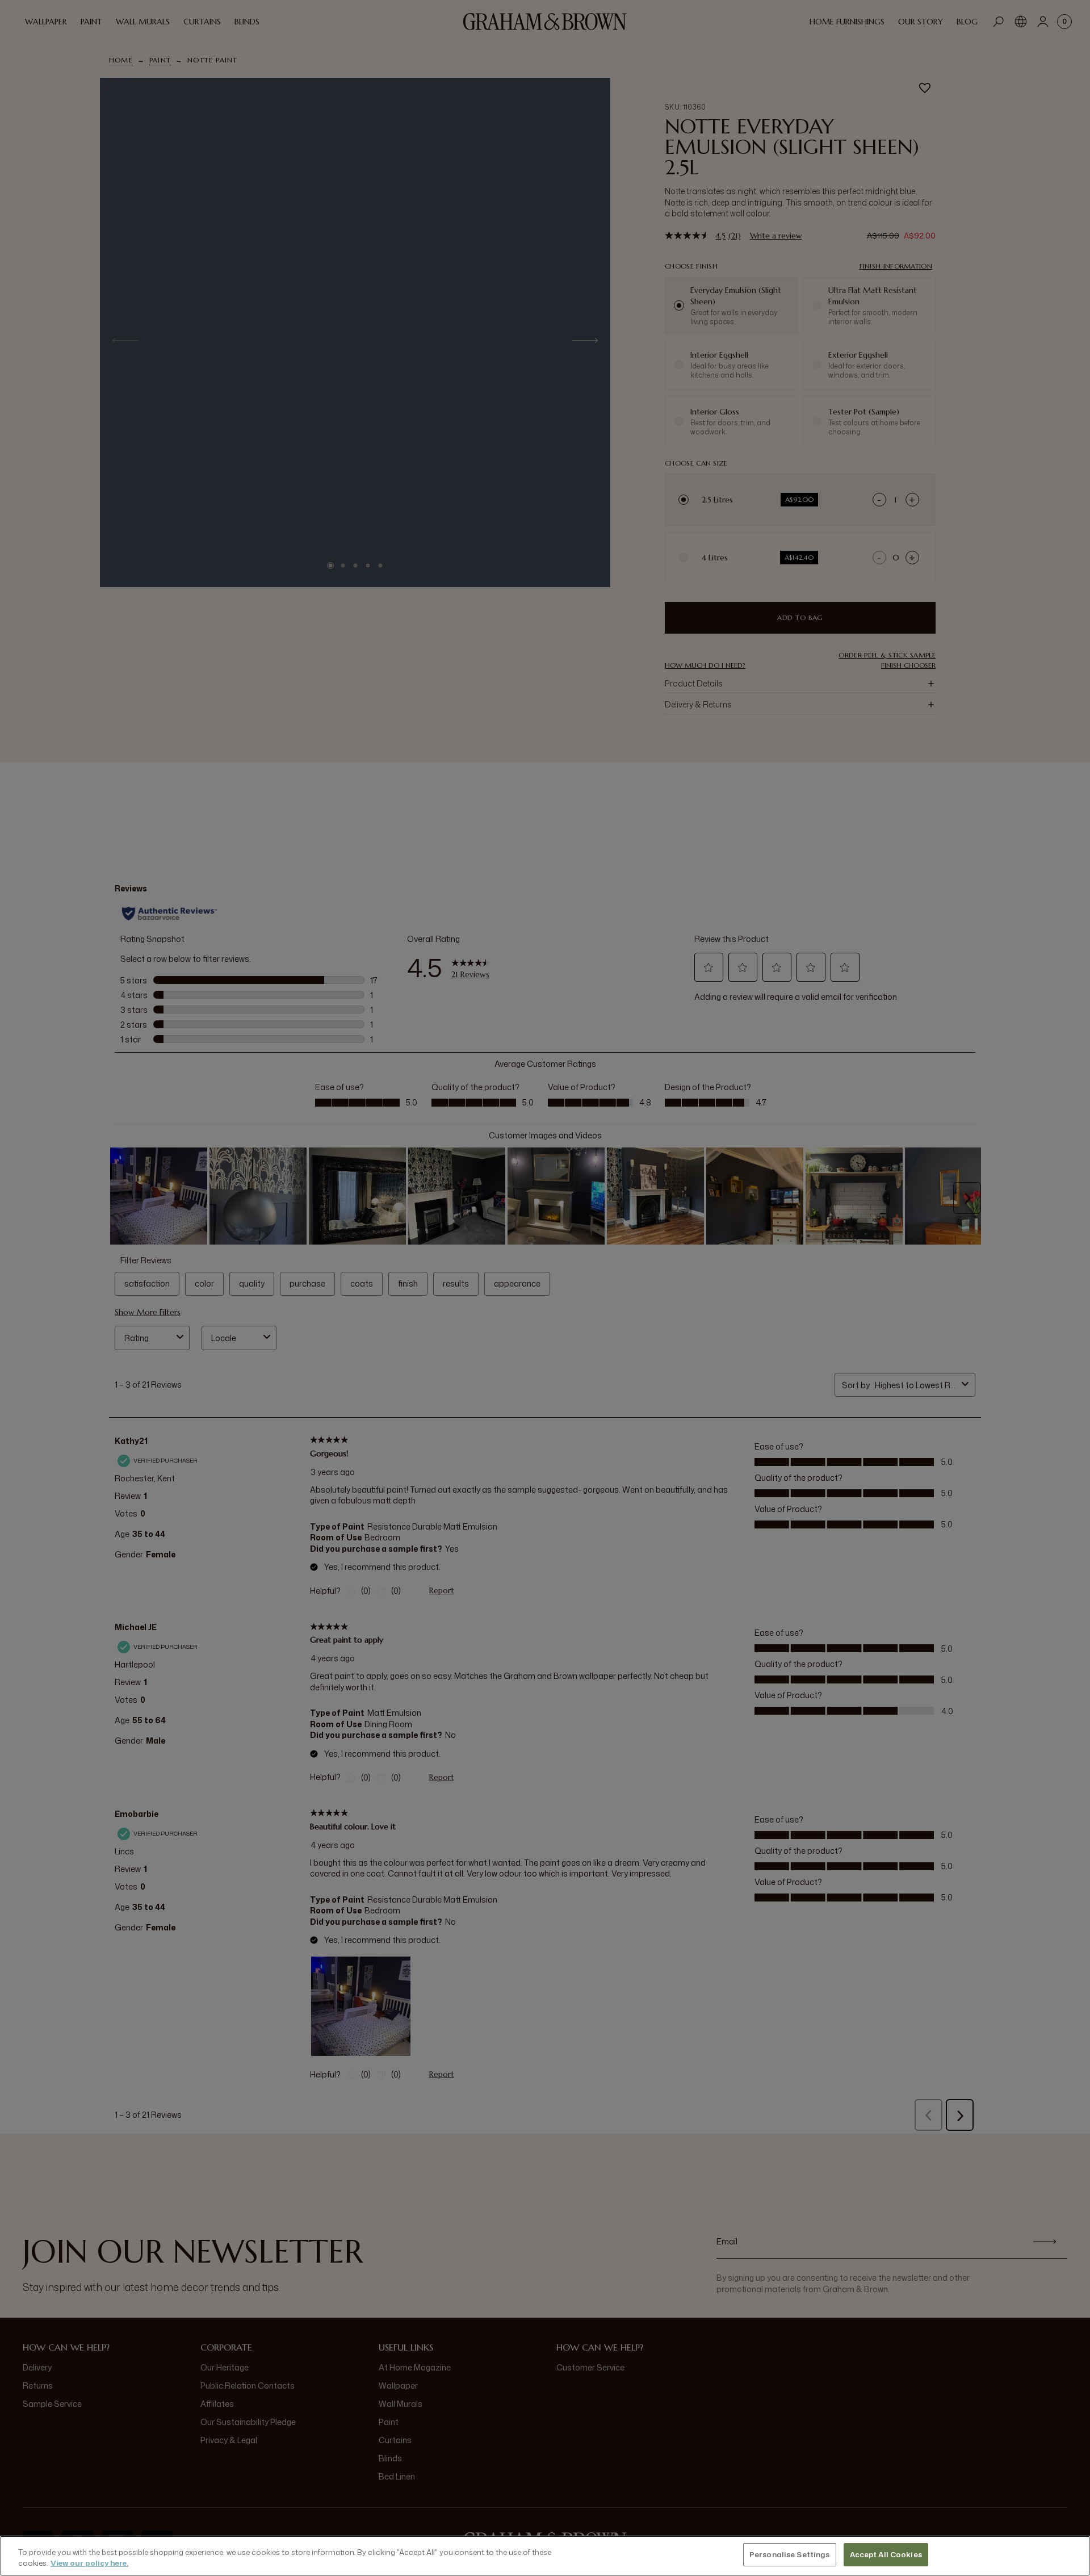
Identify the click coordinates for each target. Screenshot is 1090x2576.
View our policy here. (89, 2564)
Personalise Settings (790, 2554)
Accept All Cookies (886, 2554)
